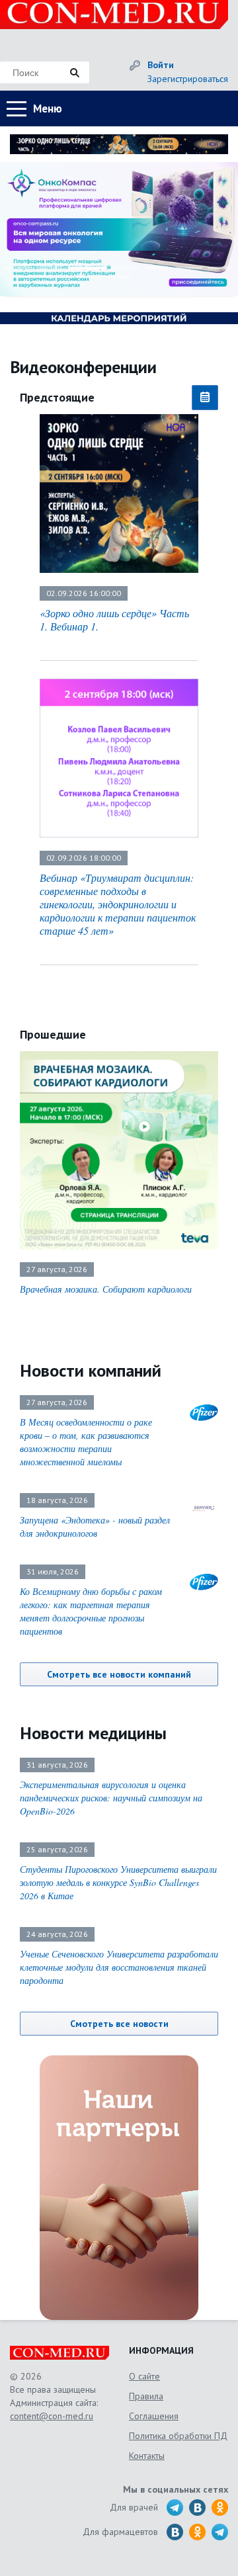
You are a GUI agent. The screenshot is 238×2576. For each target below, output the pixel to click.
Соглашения (154, 2416)
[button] (17, 268)
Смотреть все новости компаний (119, 1674)
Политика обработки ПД (178, 2436)
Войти (161, 65)
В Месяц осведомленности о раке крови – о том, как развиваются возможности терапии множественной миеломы (86, 1442)
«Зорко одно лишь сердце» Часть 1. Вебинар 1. (114, 620)
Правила (146, 2396)
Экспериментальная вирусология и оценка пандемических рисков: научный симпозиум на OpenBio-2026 (111, 1798)
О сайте (144, 2376)
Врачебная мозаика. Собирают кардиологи (106, 1289)
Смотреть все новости (119, 2024)
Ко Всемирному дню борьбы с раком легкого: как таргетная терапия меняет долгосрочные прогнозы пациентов (91, 1611)
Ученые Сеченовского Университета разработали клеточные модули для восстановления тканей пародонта (119, 1967)
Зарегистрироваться (188, 79)
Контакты (147, 2456)
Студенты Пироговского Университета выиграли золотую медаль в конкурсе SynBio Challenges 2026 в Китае (118, 1882)
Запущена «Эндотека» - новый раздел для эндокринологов (95, 1526)
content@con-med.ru (52, 2416)
